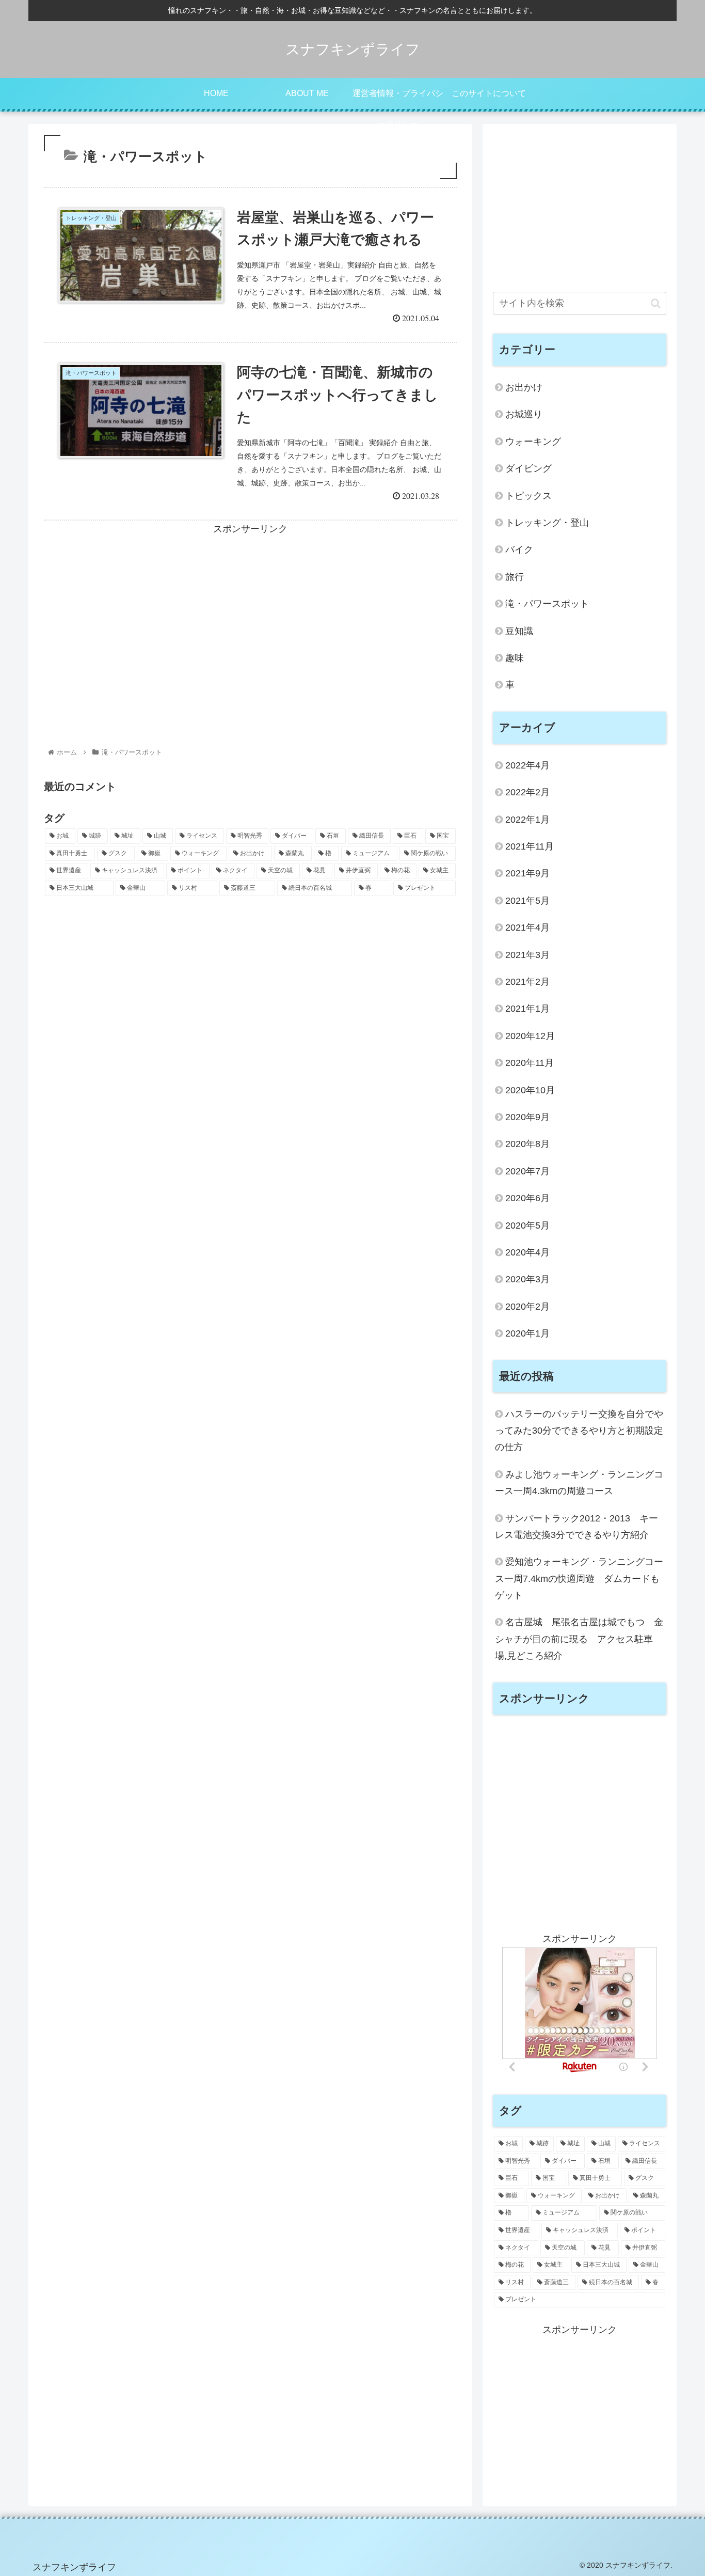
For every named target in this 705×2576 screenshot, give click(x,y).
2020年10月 (530, 1090)
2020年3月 (527, 1279)
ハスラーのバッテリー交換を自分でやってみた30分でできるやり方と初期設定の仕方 (579, 1431)
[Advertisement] (250, 610)
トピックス (528, 496)
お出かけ (524, 387)
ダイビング (528, 468)
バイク (519, 549)
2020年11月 (530, 1063)
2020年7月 (527, 1171)
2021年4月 (527, 928)
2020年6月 (527, 1198)
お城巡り (524, 414)
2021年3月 (527, 955)
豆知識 (519, 631)
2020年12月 (530, 1036)
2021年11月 (530, 846)
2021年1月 (527, 1009)
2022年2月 (527, 792)
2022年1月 (527, 820)
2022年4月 (527, 765)
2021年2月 (527, 982)
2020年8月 (527, 1144)
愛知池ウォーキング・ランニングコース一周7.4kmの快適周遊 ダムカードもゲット (579, 1578)
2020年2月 (527, 1307)
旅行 (515, 577)
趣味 (515, 658)
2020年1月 (527, 1333)
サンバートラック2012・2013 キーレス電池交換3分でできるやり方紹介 (576, 1527)
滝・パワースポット (547, 604)
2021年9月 (527, 873)
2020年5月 (527, 1226)
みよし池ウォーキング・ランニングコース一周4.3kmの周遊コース (579, 1483)
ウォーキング (533, 442)
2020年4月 (527, 1252)
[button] (656, 303)
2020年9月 (527, 1117)
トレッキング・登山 (547, 523)
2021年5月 (527, 901)
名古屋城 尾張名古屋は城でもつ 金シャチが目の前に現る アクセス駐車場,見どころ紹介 (579, 1639)
